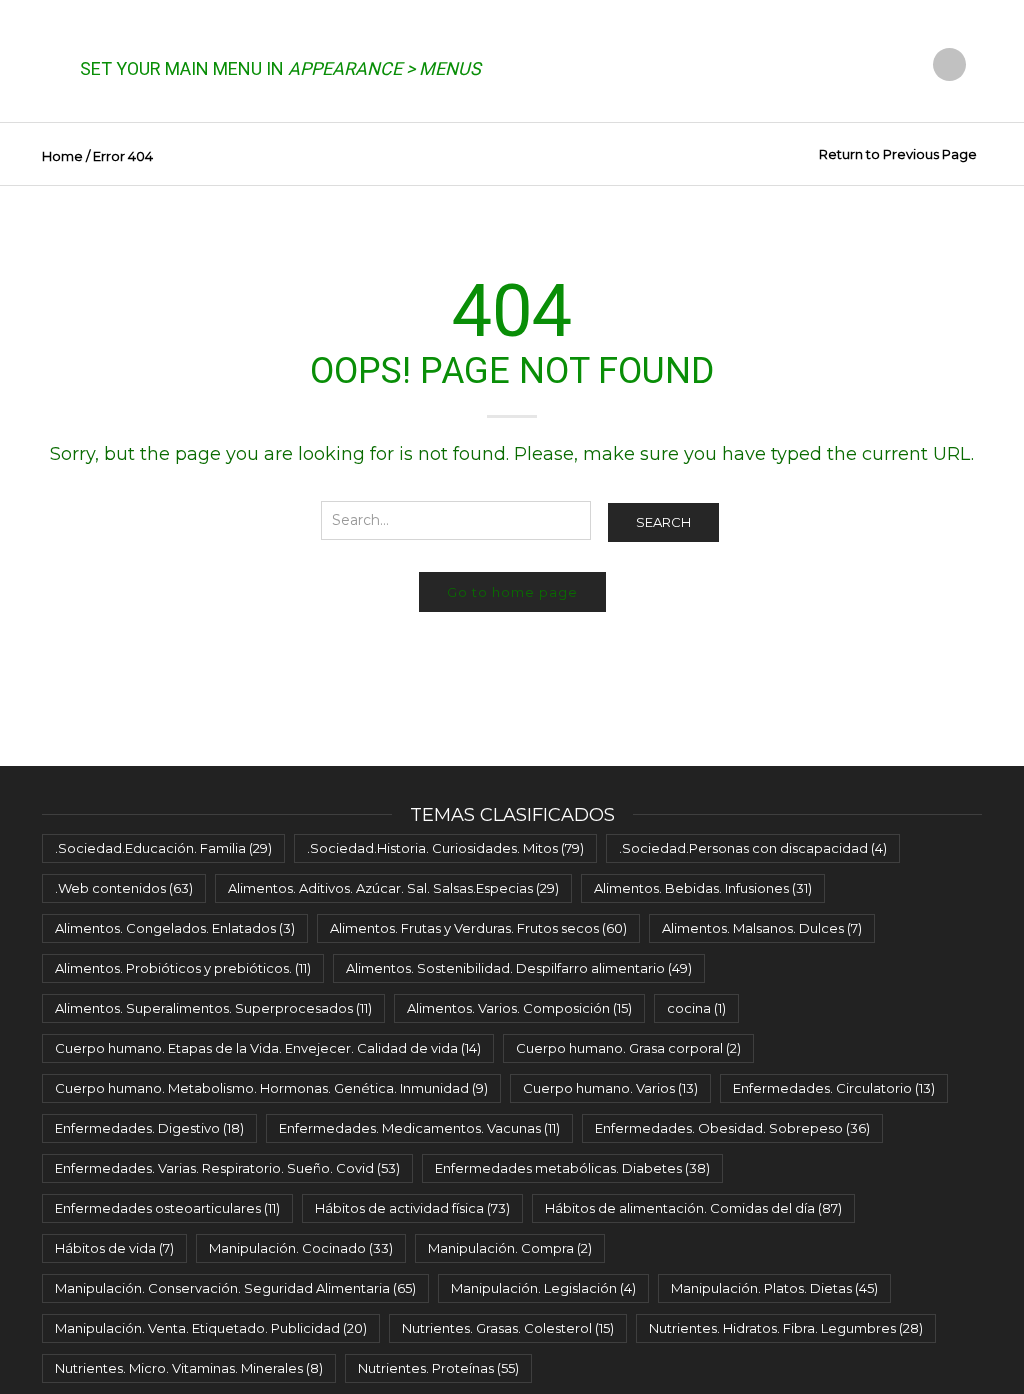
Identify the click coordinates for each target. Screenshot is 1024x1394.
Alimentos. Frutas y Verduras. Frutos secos (478, 928)
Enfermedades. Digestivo (149, 1128)
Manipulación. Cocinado (301, 1248)
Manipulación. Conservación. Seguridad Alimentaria (235, 1288)
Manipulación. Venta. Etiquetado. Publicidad (211, 1328)
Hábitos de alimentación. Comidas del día (693, 1208)
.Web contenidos (124, 888)
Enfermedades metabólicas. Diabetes (572, 1168)
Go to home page (512, 592)
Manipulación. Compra (510, 1248)
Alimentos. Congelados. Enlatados (175, 928)
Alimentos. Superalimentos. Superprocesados (213, 1008)
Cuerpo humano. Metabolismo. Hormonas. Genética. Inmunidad (271, 1088)
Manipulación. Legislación (543, 1288)
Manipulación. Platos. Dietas (774, 1288)
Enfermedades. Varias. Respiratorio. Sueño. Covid (227, 1168)
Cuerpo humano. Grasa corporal (628, 1048)
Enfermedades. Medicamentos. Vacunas (419, 1128)
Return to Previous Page (898, 154)
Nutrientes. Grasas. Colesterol (508, 1328)
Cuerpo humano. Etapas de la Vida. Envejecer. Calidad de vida (268, 1048)
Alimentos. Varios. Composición (519, 1008)
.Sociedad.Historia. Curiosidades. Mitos (445, 848)
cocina (696, 1008)
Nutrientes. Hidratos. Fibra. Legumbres (786, 1328)
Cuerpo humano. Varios (610, 1088)
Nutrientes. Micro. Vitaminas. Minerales (189, 1368)
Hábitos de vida (114, 1248)
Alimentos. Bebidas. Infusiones (703, 888)
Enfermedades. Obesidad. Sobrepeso (732, 1128)
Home (62, 156)
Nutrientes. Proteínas (438, 1368)
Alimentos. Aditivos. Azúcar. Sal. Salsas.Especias (393, 888)
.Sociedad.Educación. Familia (163, 848)
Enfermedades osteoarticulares (167, 1208)
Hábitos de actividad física (412, 1208)
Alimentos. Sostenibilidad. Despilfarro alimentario (519, 968)
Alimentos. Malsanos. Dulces (762, 928)
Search (663, 522)
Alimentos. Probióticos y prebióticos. (183, 968)
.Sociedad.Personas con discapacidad (753, 848)
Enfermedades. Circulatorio (834, 1088)
